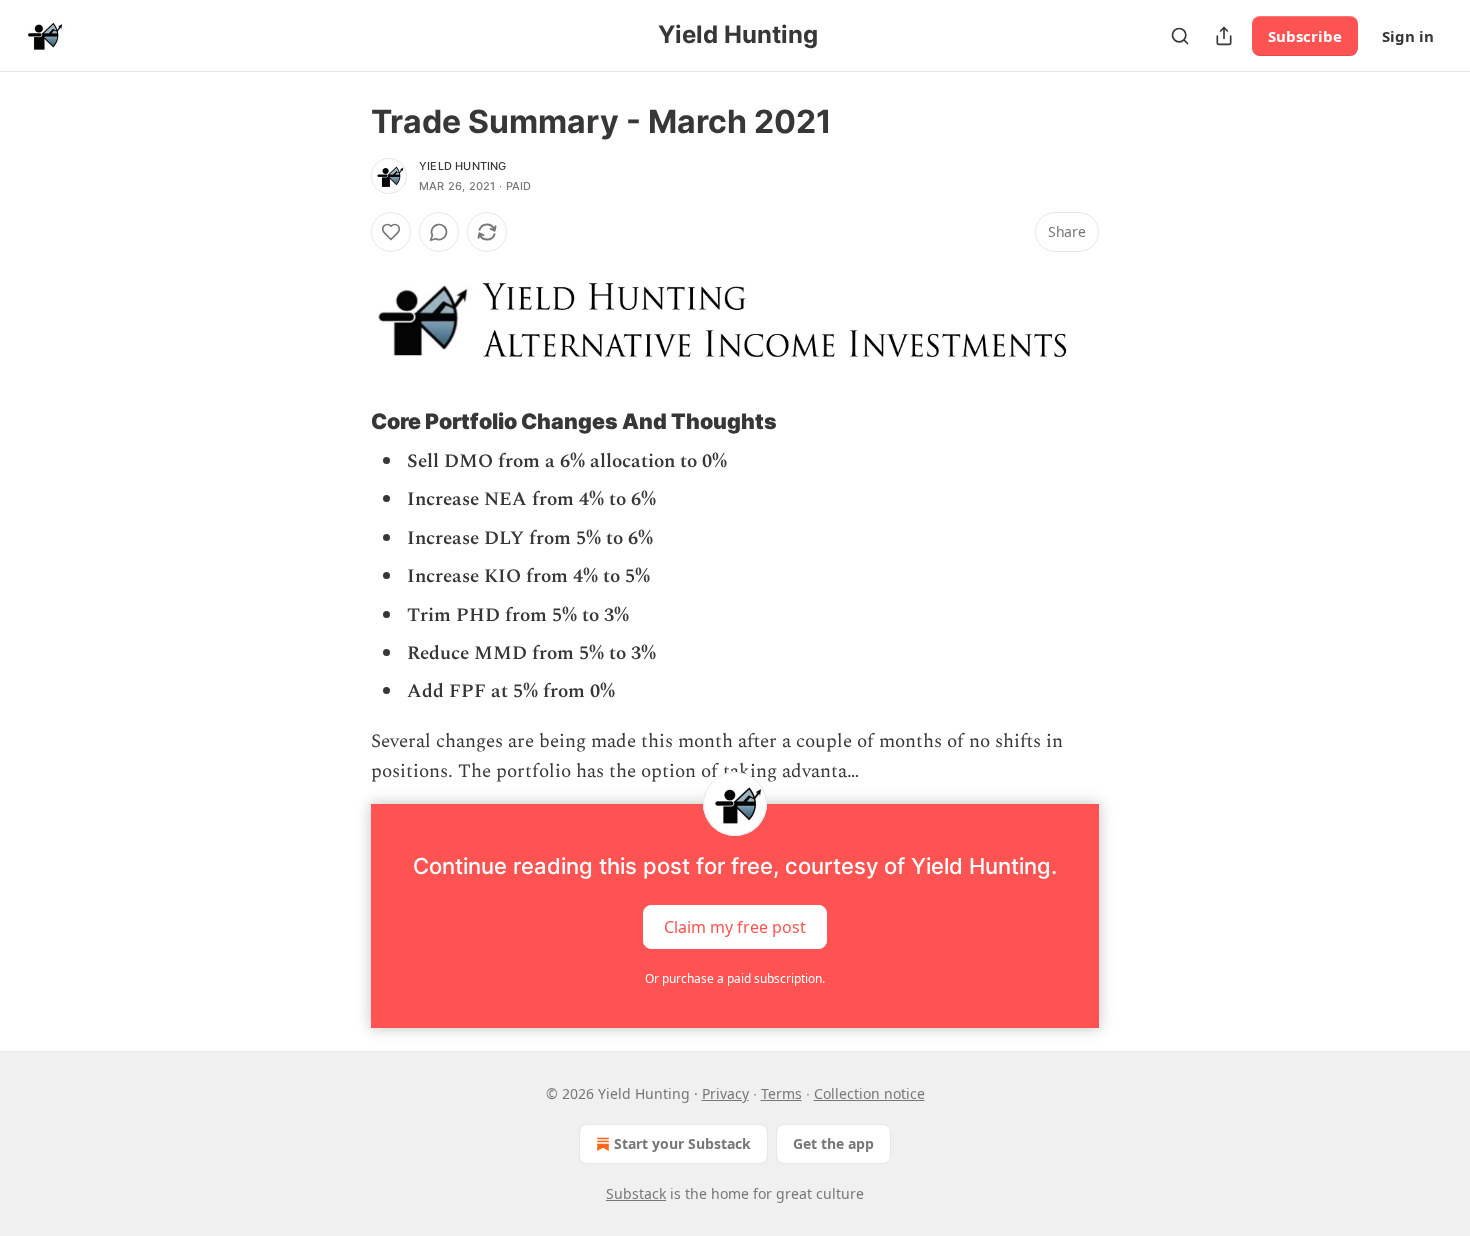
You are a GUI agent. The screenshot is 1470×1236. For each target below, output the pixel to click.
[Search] (1180, 36)
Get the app (833, 1143)
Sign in (1408, 36)
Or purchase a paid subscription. (735, 978)
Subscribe (1305, 36)
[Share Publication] (1224, 36)
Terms (781, 1093)
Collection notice (869, 1093)
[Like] (391, 232)
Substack (636, 1193)
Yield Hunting (463, 166)
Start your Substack (682, 1143)
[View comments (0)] (439, 232)
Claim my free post (735, 926)
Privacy (725, 1093)
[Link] (343, 421)
